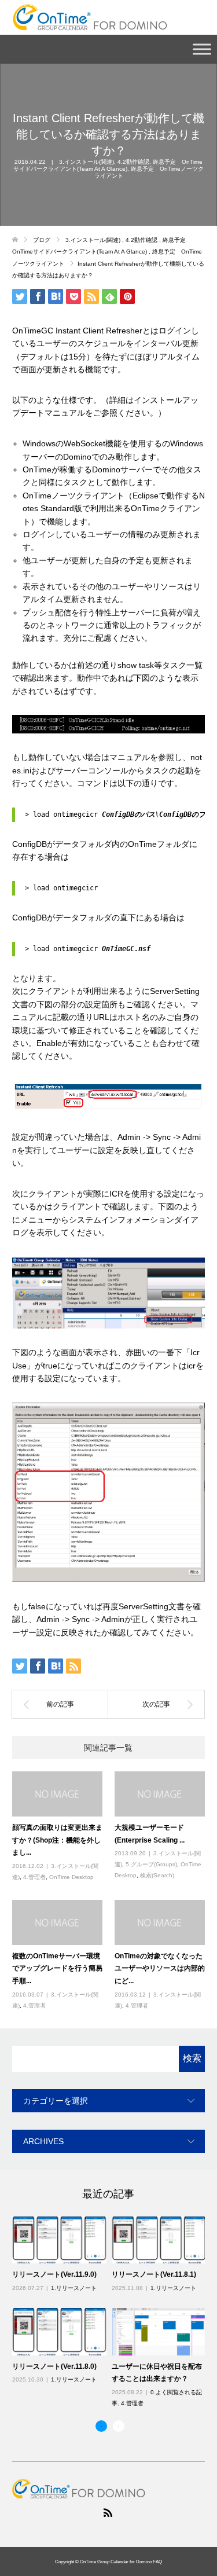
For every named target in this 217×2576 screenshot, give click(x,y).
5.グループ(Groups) (151, 1864)
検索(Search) (157, 1875)
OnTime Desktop (71, 1877)
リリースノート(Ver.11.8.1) (154, 2274)
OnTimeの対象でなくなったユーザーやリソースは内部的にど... (160, 1968)
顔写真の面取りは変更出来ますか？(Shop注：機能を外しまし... (57, 1840)
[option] (111, 2313)
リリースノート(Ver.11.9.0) (54, 2274)
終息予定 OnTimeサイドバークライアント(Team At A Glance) (108, 165)
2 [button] (119, 2426)
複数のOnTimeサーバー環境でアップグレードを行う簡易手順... (57, 1968)
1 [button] (101, 2426)
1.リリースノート (74, 2288)
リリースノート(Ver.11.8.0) (54, 2366)
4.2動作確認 (133, 162)
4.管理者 (34, 1877)
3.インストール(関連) (87, 162)
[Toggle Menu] (202, 49)
